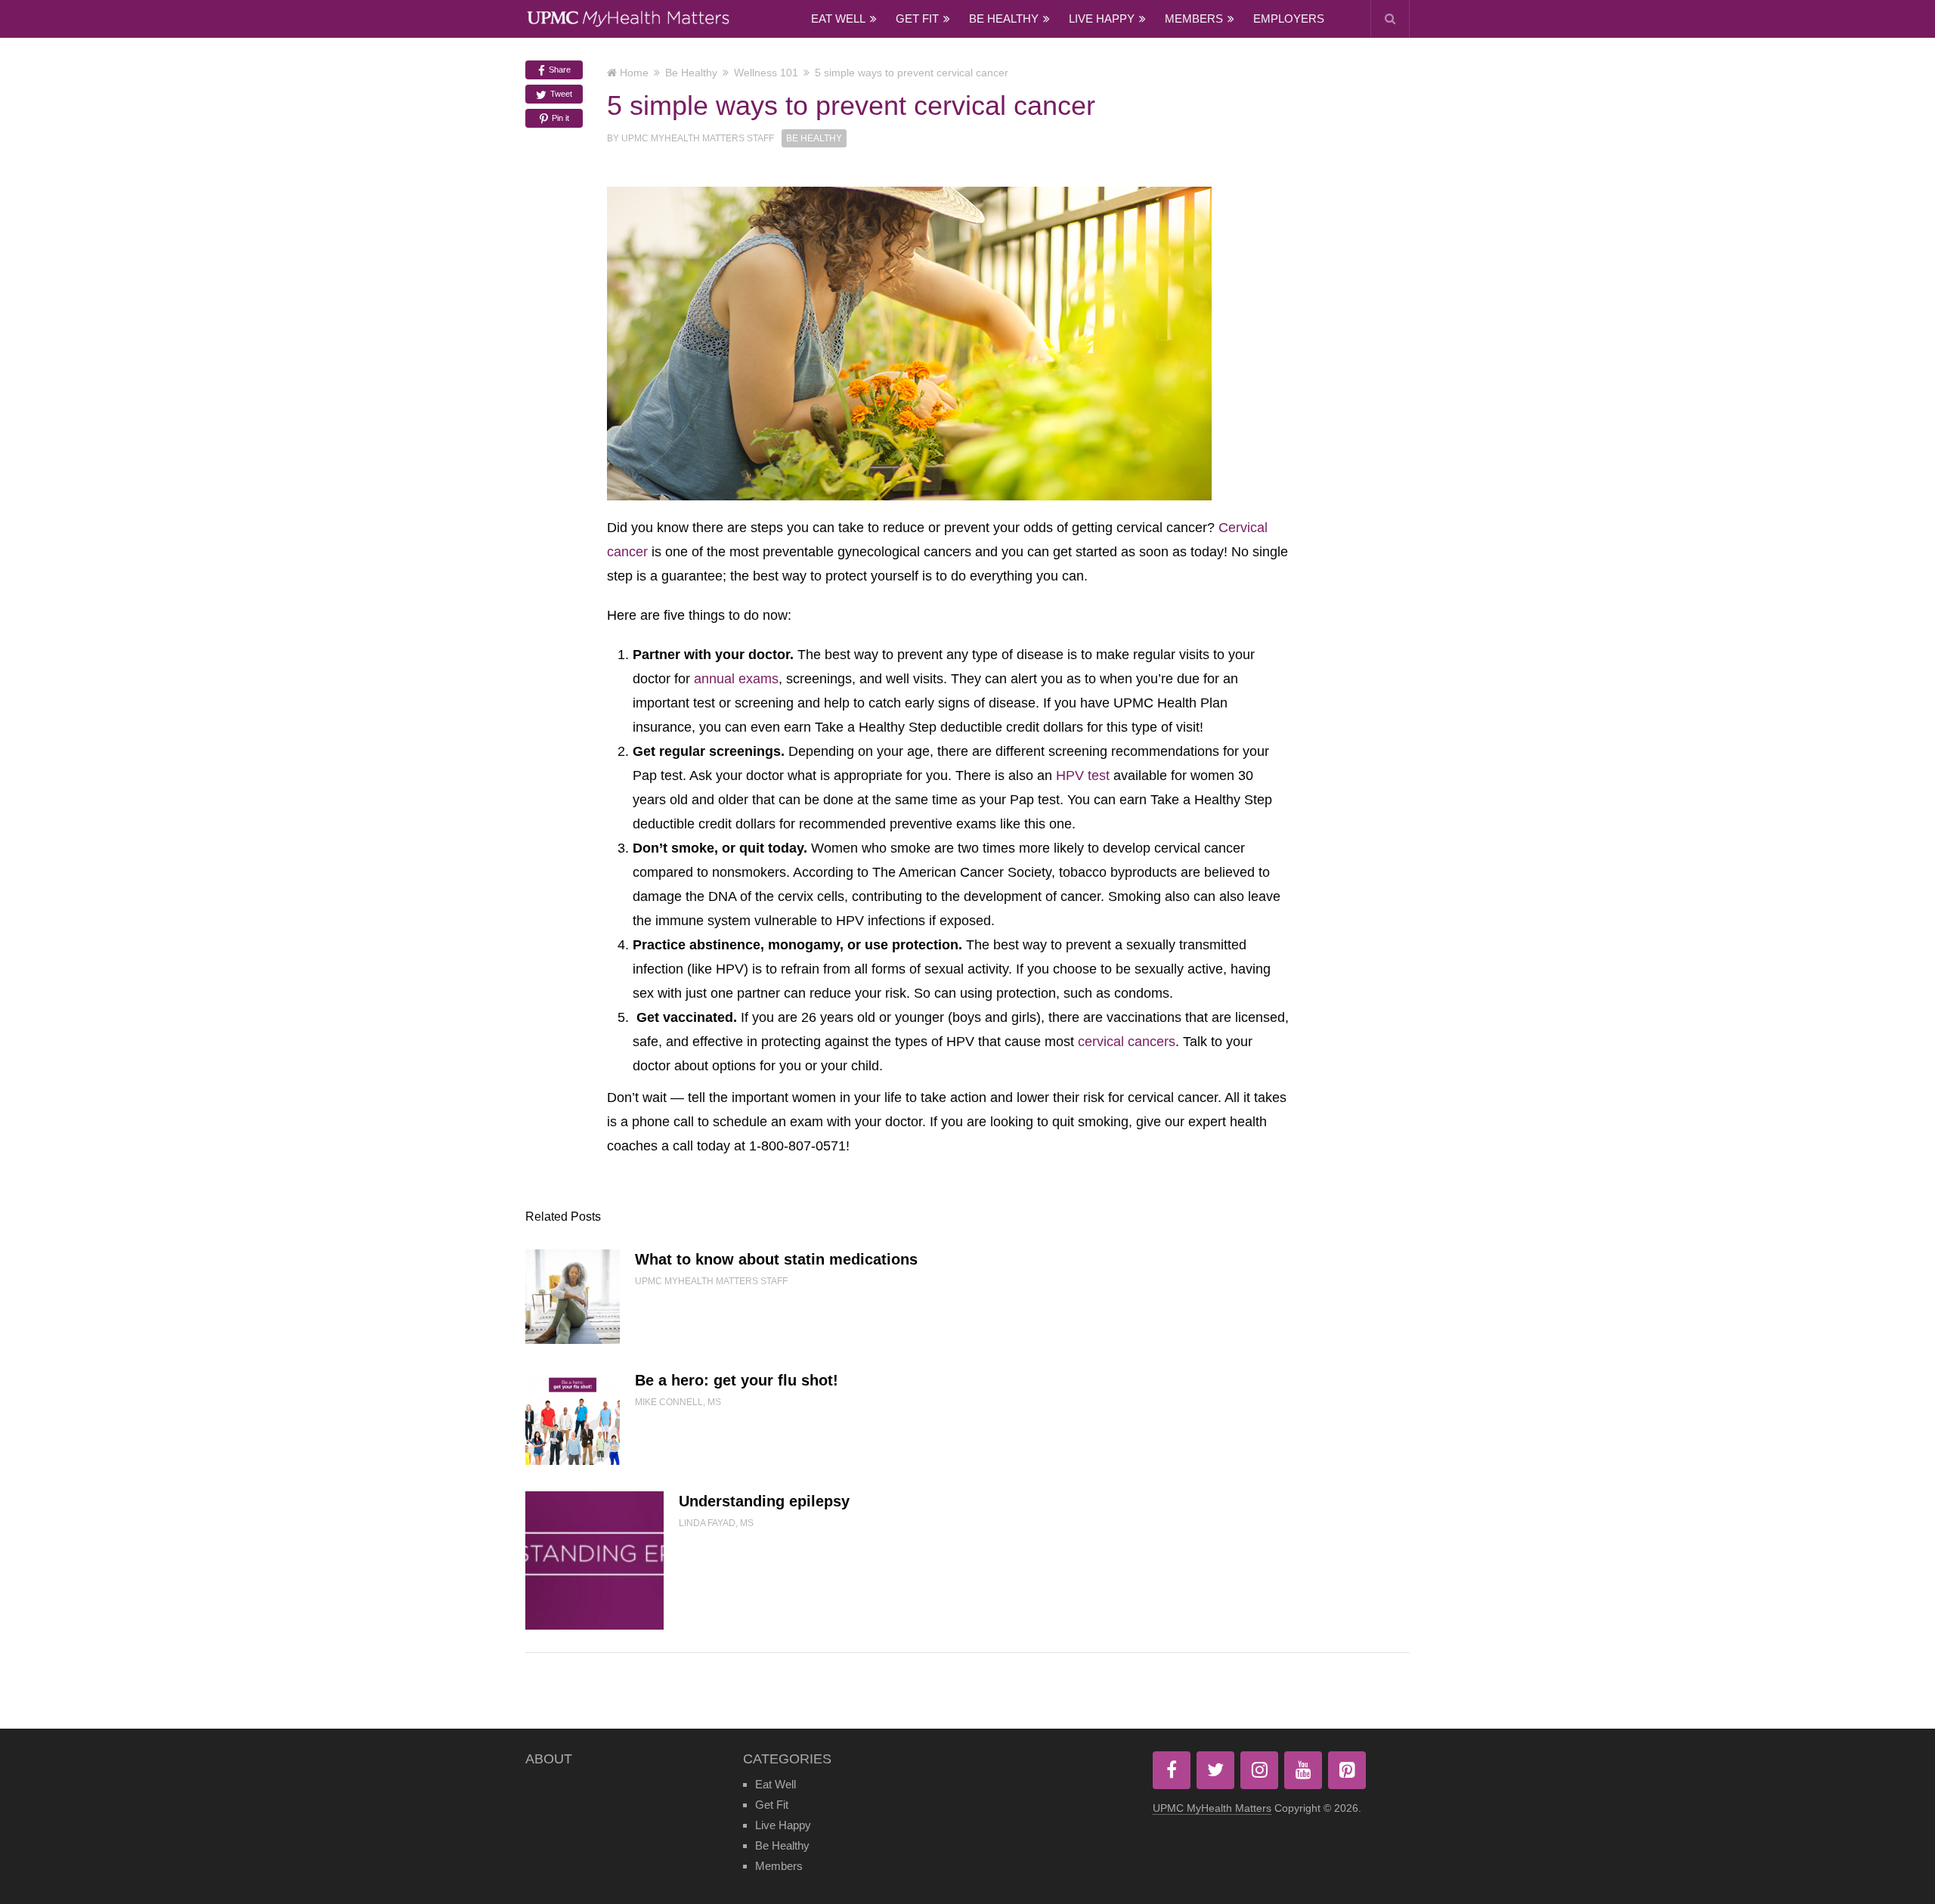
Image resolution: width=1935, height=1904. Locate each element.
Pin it (559, 118)
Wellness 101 (766, 73)
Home (634, 73)
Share (559, 70)
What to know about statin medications (776, 1259)
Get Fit (917, 19)
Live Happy (1102, 19)
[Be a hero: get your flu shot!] (573, 1418)
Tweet (560, 94)
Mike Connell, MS (678, 1402)
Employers (1289, 19)
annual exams (736, 679)
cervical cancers (1127, 1042)
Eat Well (838, 19)
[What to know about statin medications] (573, 1297)
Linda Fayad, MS (716, 1523)
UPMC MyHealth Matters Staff (698, 138)
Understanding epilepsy (764, 1501)
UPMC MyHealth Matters (1212, 1808)
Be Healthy (1004, 19)
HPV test (1083, 776)
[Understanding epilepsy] (594, 1560)
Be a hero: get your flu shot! (737, 1380)
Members (1194, 19)
